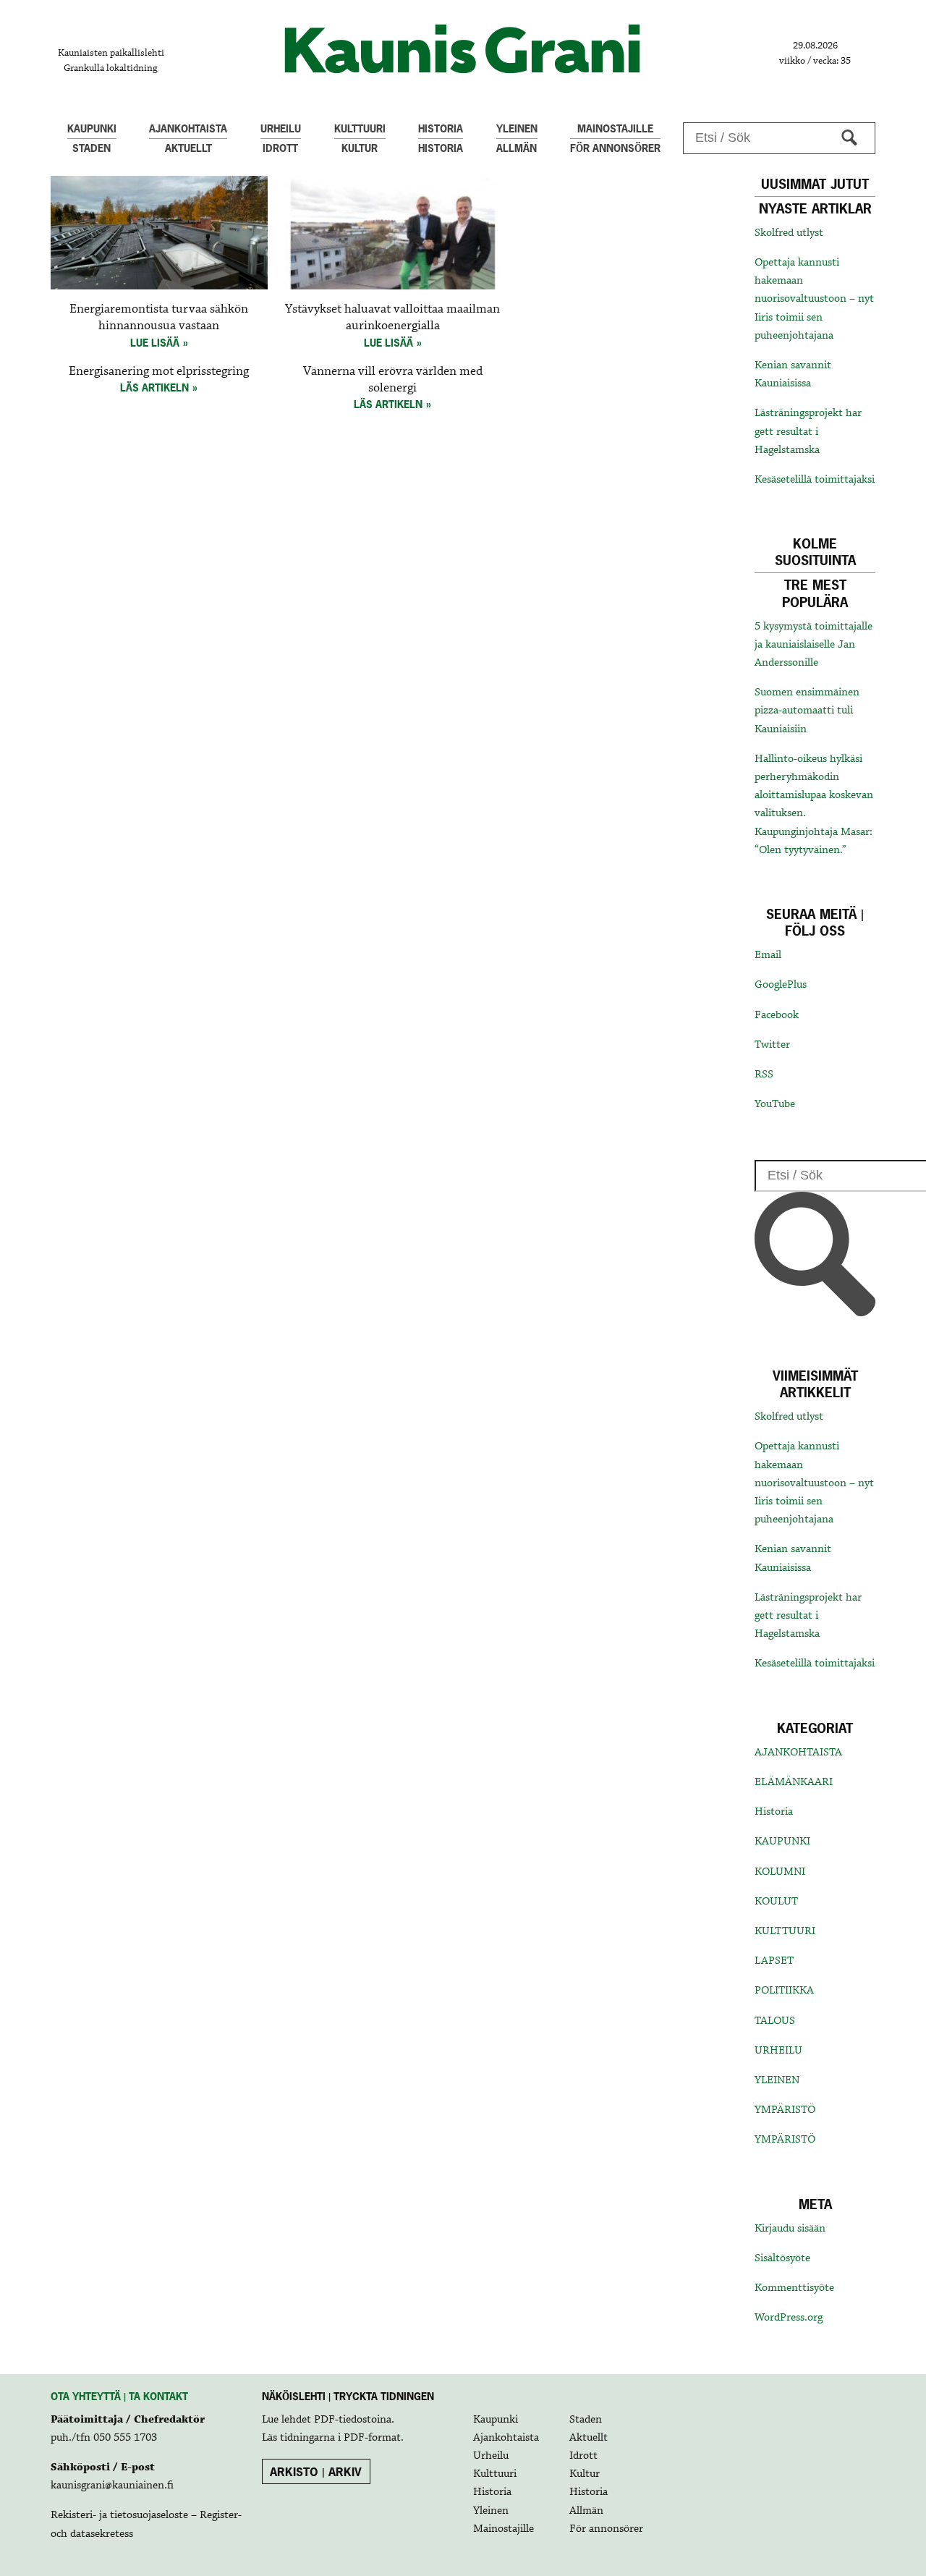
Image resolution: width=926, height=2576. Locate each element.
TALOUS (775, 2021)
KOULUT (776, 1902)
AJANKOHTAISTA (798, 1753)
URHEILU (778, 2051)
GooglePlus (781, 985)
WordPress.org (789, 2318)
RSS (764, 1075)
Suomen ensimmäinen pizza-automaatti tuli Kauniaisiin (807, 711)
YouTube (775, 1104)
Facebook (777, 1015)
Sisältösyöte (782, 2258)
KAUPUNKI (782, 1842)
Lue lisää (155, 343)
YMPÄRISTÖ (785, 2110)
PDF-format (372, 2438)
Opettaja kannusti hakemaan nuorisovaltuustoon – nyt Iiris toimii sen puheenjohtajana (814, 299)
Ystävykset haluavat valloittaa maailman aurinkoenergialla (392, 318)
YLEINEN (777, 2080)
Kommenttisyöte (794, 2288)
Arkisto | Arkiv (316, 2472)
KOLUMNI (780, 1872)
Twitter (772, 1045)
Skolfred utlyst (789, 233)
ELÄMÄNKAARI (794, 1782)
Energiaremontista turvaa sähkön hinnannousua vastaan (159, 318)
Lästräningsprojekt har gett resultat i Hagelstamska (808, 431)
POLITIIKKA (784, 1991)
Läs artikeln (154, 387)
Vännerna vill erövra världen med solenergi (393, 380)
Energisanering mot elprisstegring (159, 372)
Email (768, 955)
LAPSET (774, 1961)
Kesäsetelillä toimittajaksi (815, 480)
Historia (774, 1812)
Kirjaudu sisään (790, 2229)
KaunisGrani (463, 49)
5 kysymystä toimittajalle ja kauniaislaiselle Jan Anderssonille (814, 645)
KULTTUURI (785, 1931)
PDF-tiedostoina (353, 2420)
